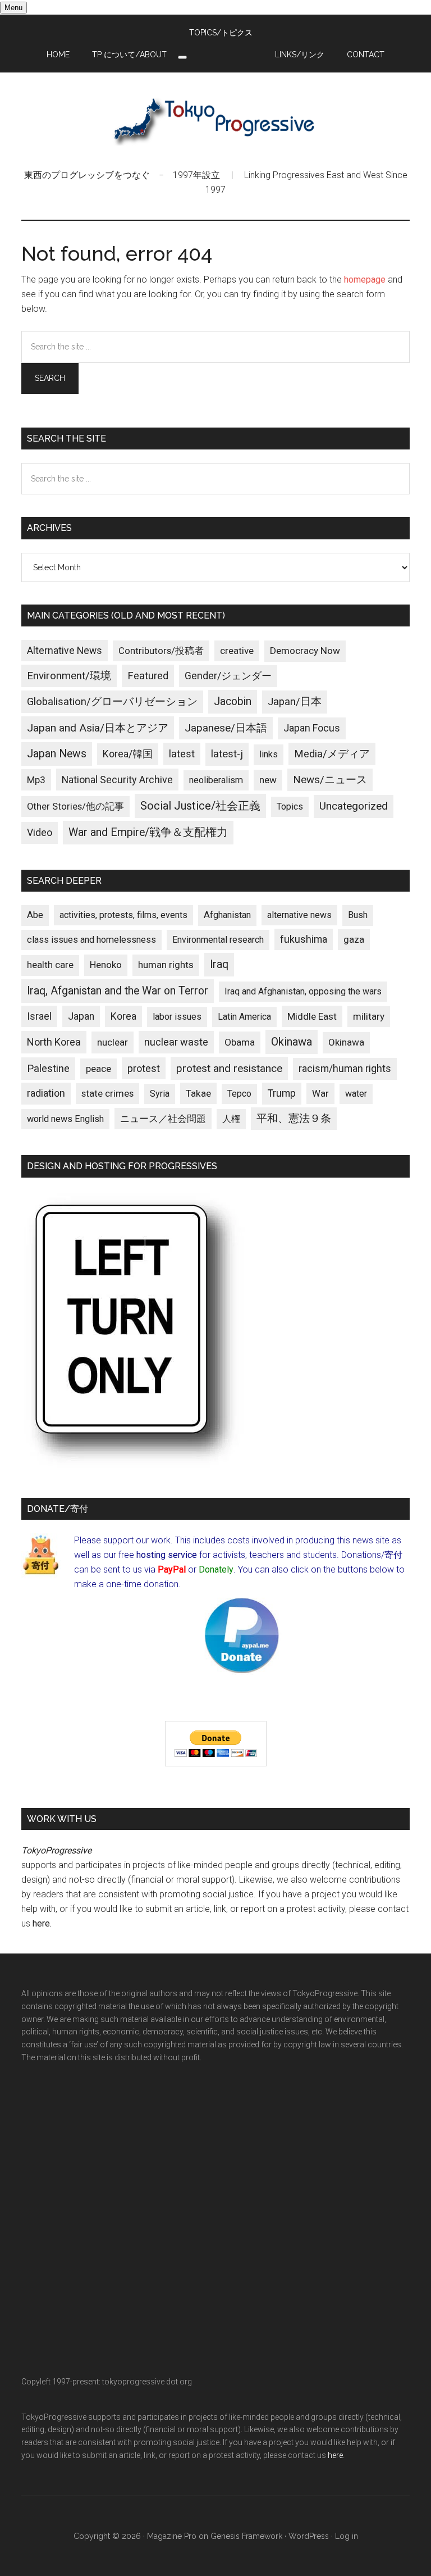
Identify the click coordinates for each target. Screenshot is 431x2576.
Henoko (106, 965)
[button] (182, 57)
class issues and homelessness (91, 940)
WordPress (309, 2536)
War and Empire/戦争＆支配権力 (148, 832)
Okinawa (292, 1042)
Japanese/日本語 (226, 728)
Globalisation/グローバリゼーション (112, 702)
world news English (65, 1119)
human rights (166, 965)
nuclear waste (176, 1042)
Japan (81, 1016)
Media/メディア (332, 754)
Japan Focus (312, 728)
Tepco (239, 1094)
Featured (148, 676)
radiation (46, 1093)
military (369, 1016)
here (41, 1923)
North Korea (54, 1042)
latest (182, 754)
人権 (231, 1119)
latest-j (227, 754)
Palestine (48, 1069)
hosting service (167, 1555)
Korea (123, 1016)
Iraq (219, 964)
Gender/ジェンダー (228, 676)
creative (237, 651)
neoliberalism (216, 780)
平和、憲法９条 (294, 1118)
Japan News (57, 754)
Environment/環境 (69, 676)
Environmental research (218, 940)
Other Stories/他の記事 (75, 807)
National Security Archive (117, 780)
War (320, 1093)
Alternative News (65, 651)
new (268, 780)
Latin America (244, 1017)
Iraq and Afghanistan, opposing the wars (303, 991)
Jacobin (233, 701)
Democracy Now (305, 651)
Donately (216, 1569)
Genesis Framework (246, 2536)
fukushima (304, 939)
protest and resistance (229, 1068)
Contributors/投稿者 (161, 651)
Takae (198, 1093)
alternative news (299, 915)
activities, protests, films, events (123, 915)
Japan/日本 (295, 702)
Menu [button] (13, 8)
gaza (354, 939)
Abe (35, 915)
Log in (347, 2536)
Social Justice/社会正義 (200, 806)
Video (40, 833)
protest (144, 1068)
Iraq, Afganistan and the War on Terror (118, 991)
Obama (240, 1042)
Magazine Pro (172, 2536)
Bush (358, 915)
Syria (160, 1094)
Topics (290, 807)
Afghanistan (227, 915)
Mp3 (36, 780)
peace (98, 1069)
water (356, 1094)
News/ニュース (330, 780)
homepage (365, 280)
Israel (39, 1016)
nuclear (113, 1042)
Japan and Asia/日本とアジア (98, 728)
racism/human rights (345, 1069)
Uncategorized (354, 806)
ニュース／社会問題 (163, 1119)
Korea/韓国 (128, 754)
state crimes (107, 1093)
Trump (282, 1093)
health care (50, 965)
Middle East (312, 1016)
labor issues (177, 1017)
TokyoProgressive (215, 120)
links (269, 754)
